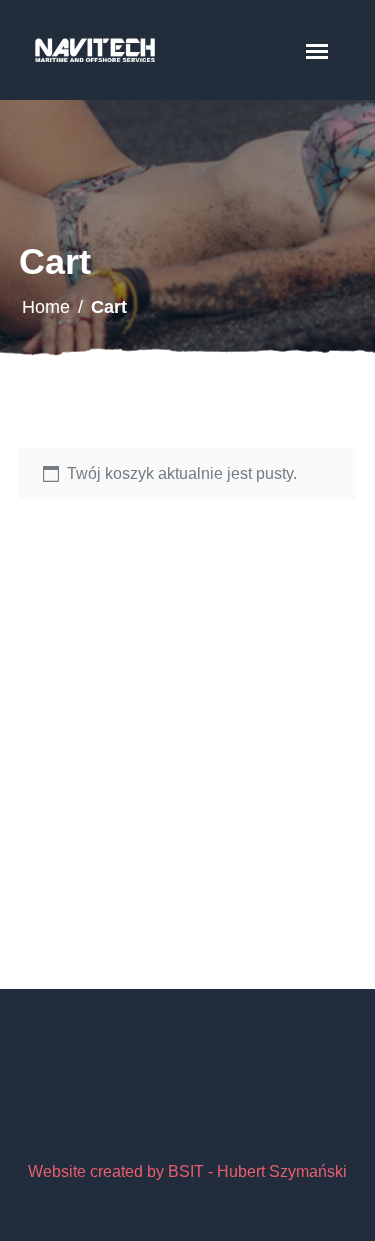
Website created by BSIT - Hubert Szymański (187, 1171)
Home (46, 307)
